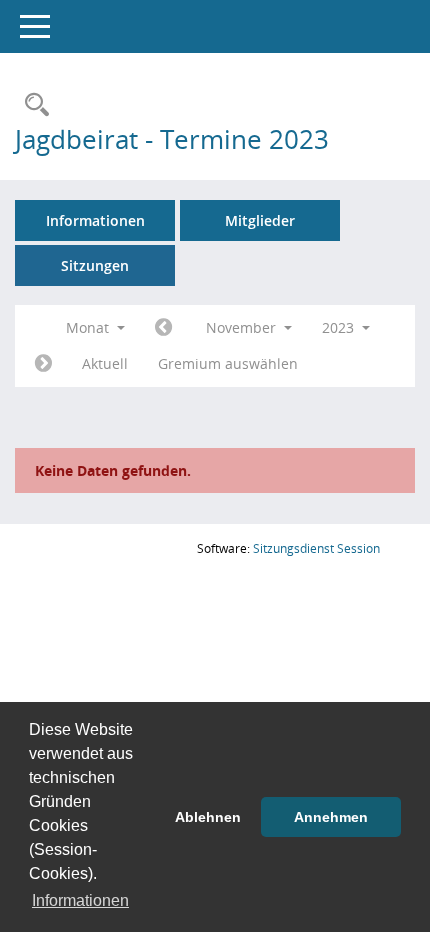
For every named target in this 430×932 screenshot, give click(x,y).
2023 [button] (340, 327)
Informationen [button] (80, 900)
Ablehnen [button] (208, 817)
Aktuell (105, 363)
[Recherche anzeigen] (32, 105)
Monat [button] (89, 327)
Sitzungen (95, 265)
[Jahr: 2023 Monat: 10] (163, 328)
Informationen (95, 220)
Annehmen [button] (331, 817)
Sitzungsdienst (316, 548)
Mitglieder (260, 220)
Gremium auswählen (228, 363)
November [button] (243, 327)
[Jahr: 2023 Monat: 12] (43, 364)
